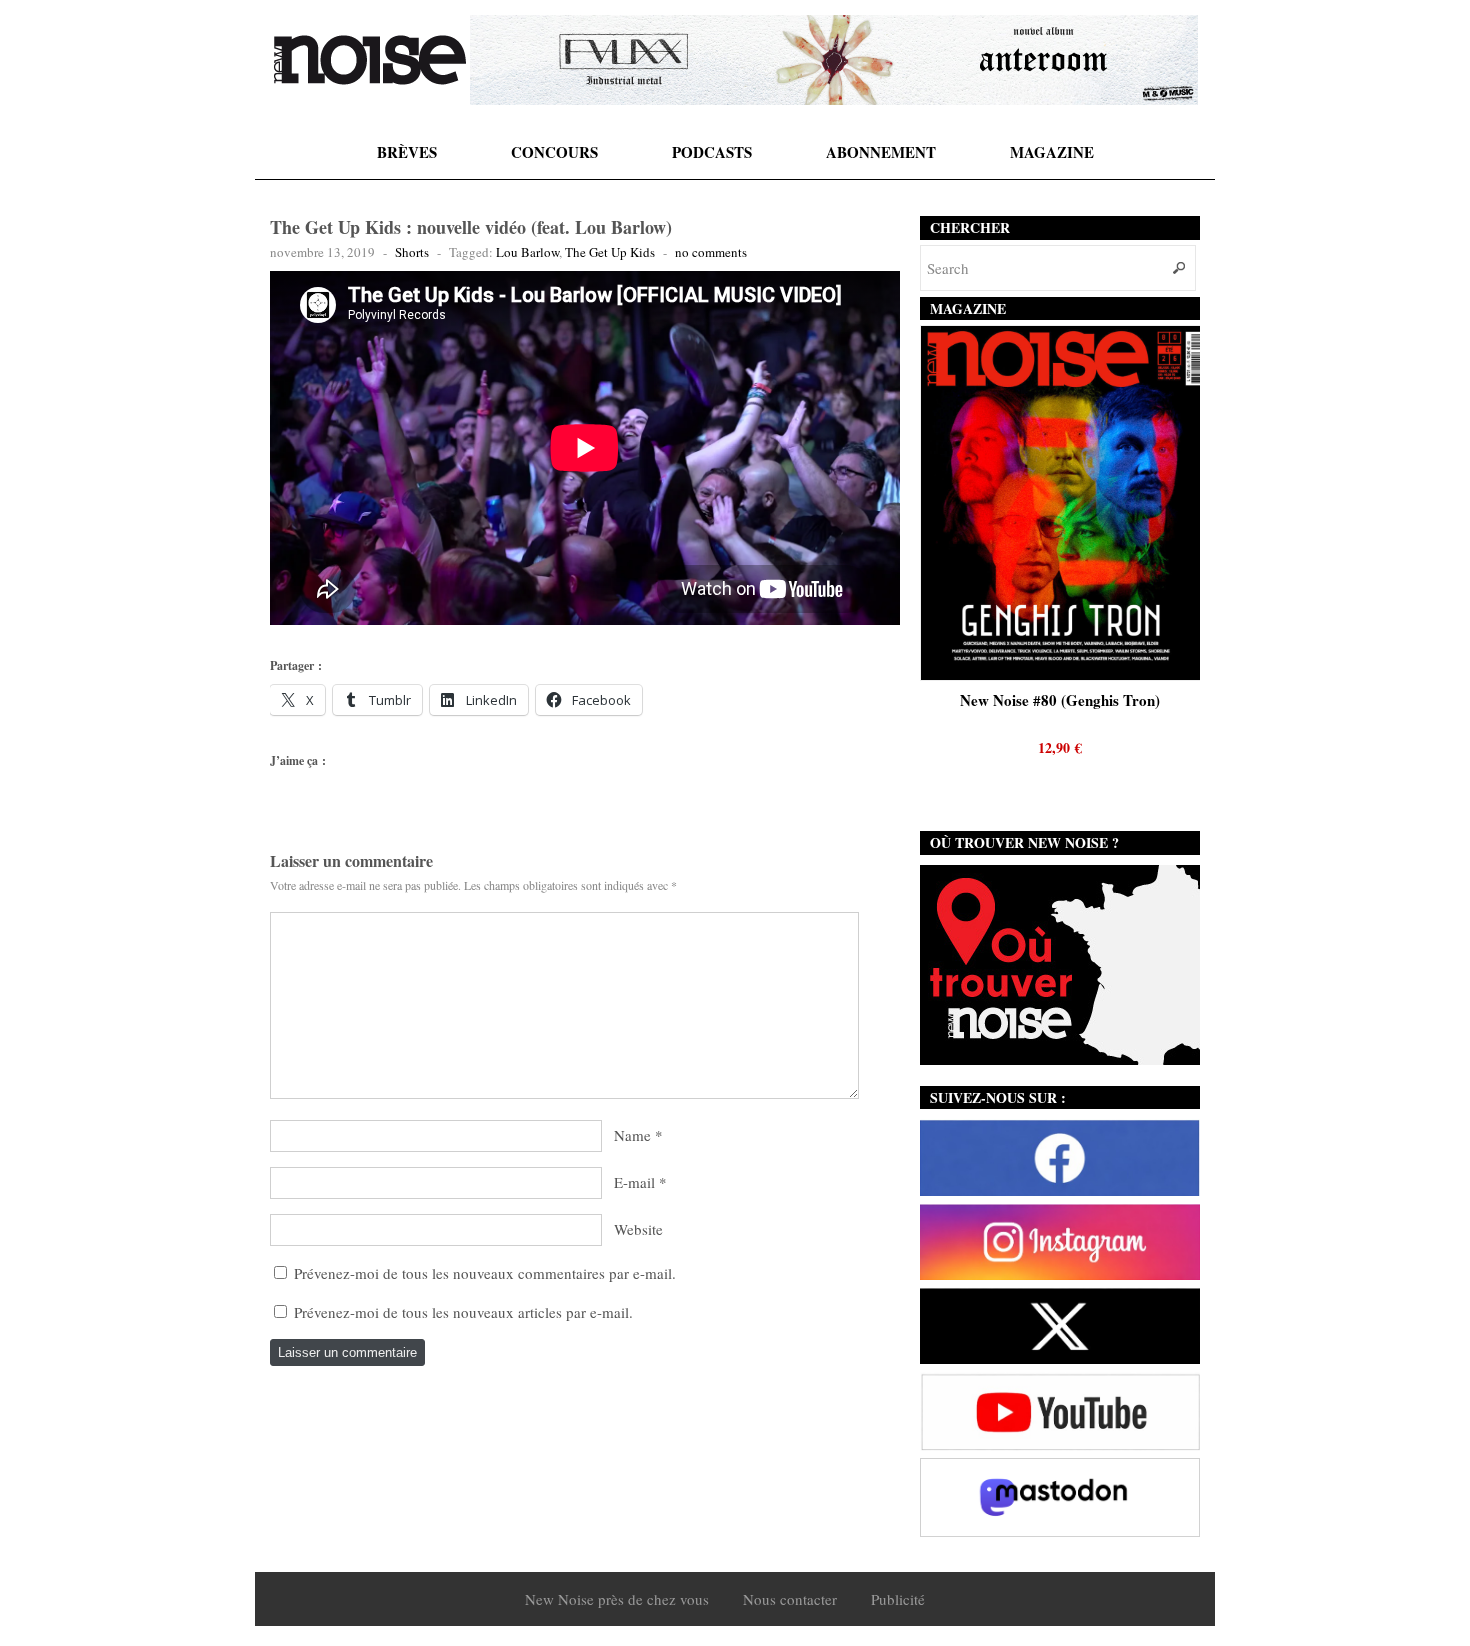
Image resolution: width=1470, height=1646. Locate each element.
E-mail (634, 1182)
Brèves (407, 152)
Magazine (1052, 152)
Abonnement (881, 152)
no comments (711, 252)
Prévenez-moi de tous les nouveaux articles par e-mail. (463, 1312)
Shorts (412, 252)
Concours (554, 152)
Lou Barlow (527, 252)
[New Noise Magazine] (370, 60)
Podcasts (712, 152)
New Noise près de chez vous (617, 1599)
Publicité (898, 1599)
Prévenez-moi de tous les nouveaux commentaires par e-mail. (485, 1273)
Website (638, 1229)
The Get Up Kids (610, 252)
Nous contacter (790, 1599)
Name (632, 1135)
